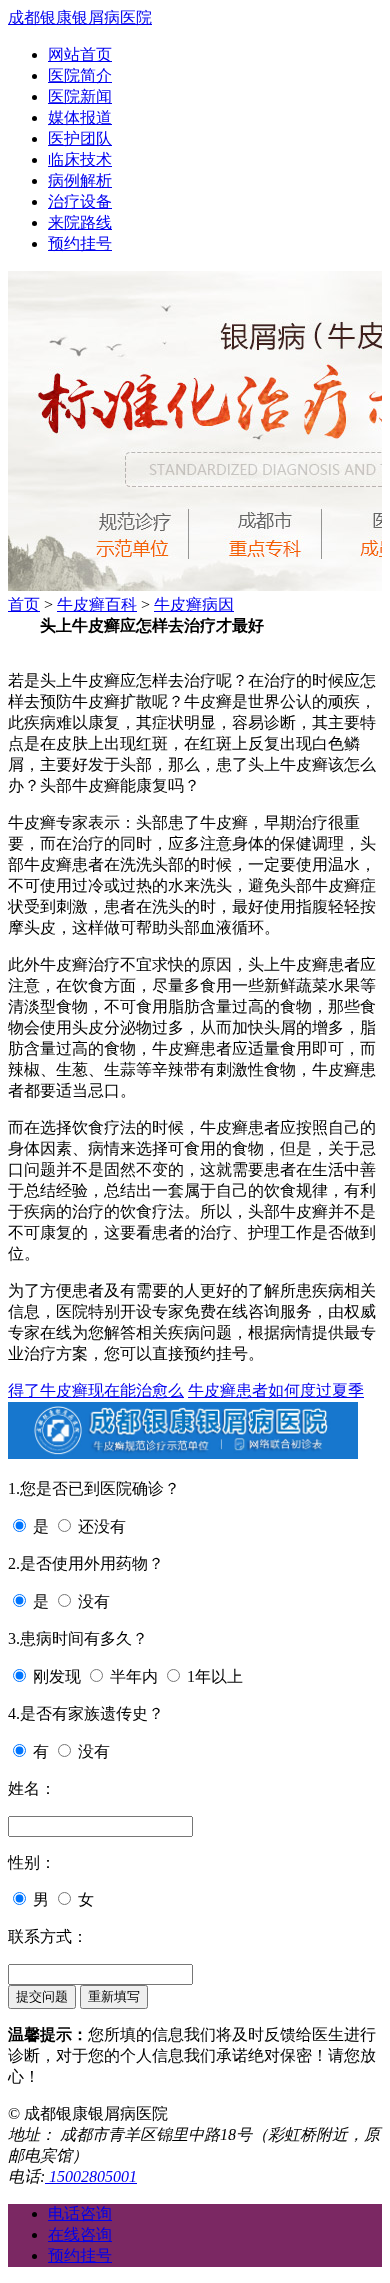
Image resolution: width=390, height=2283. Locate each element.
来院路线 (80, 222)
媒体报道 (80, 117)
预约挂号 (80, 243)
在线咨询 (80, 2234)
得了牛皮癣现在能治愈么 (96, 1390)
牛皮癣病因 (194, 604)
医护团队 (80, 138)
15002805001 (91, 2176)
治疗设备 (80, 201)
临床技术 (80, 159)
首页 (24, 604)
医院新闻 (80, 96)
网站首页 (80, 54)
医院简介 (80, 75)
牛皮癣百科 (97, 604)
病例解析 (80, 180)
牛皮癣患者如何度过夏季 (276, 1390)
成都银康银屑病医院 (80, 17)
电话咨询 (80, 2213)
